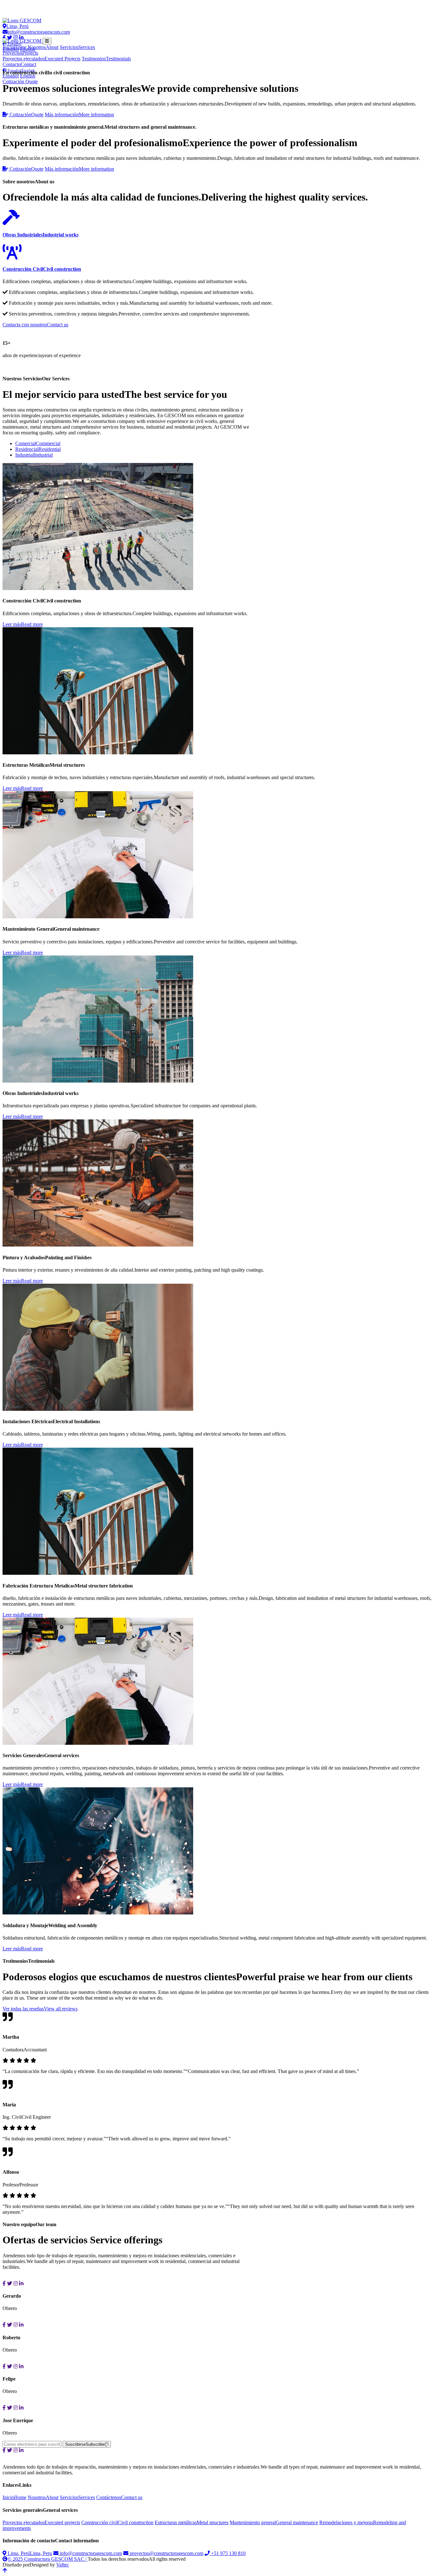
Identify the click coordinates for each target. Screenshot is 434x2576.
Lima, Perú (17, 26)
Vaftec (63, 2565)
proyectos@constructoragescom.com (166, 2553)
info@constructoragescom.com (39, 32)
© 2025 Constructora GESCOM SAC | (48, 2559)
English (28, 76)
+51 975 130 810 (228, 2553)
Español (11, 76)
